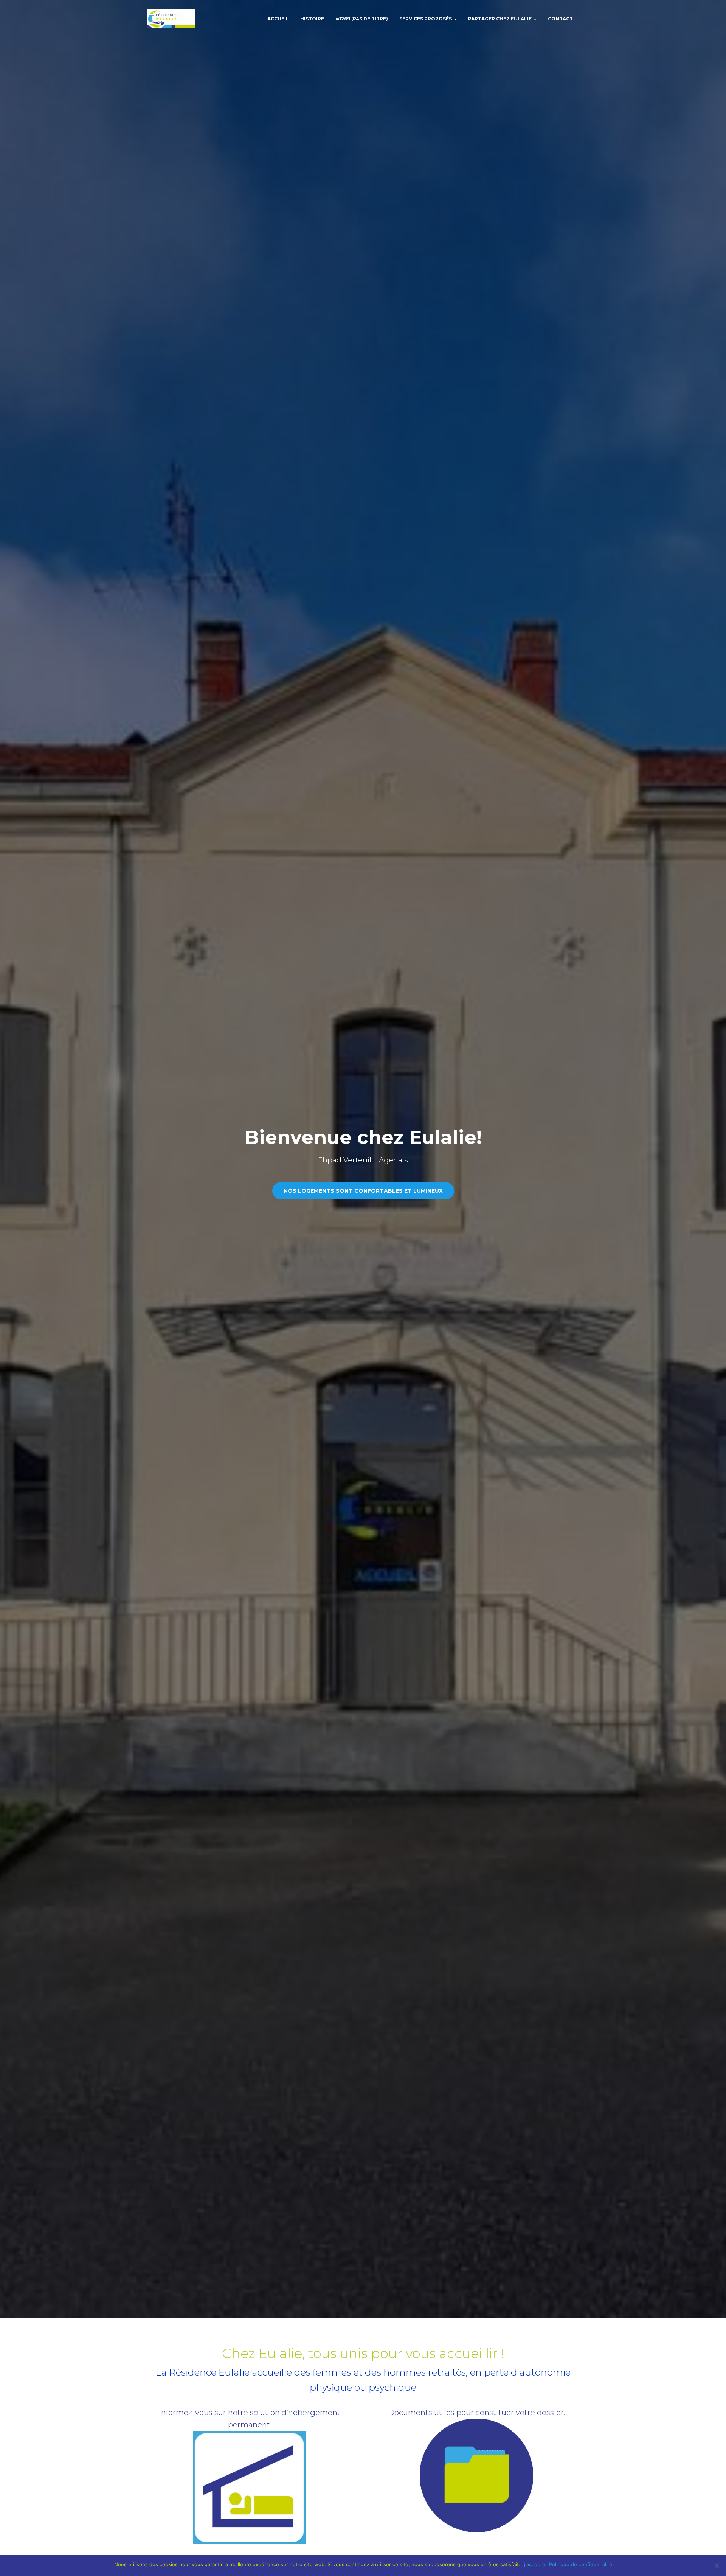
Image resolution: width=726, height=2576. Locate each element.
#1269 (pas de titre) (362, 19)
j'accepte (535, 2564)
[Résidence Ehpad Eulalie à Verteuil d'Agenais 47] (171, 19)
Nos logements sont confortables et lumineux (363, 1191)
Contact (560, 19)
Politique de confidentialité (581, 2564)
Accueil (278, 19)
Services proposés (426, 19)
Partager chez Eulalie (500, 19)
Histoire (312, 19)
